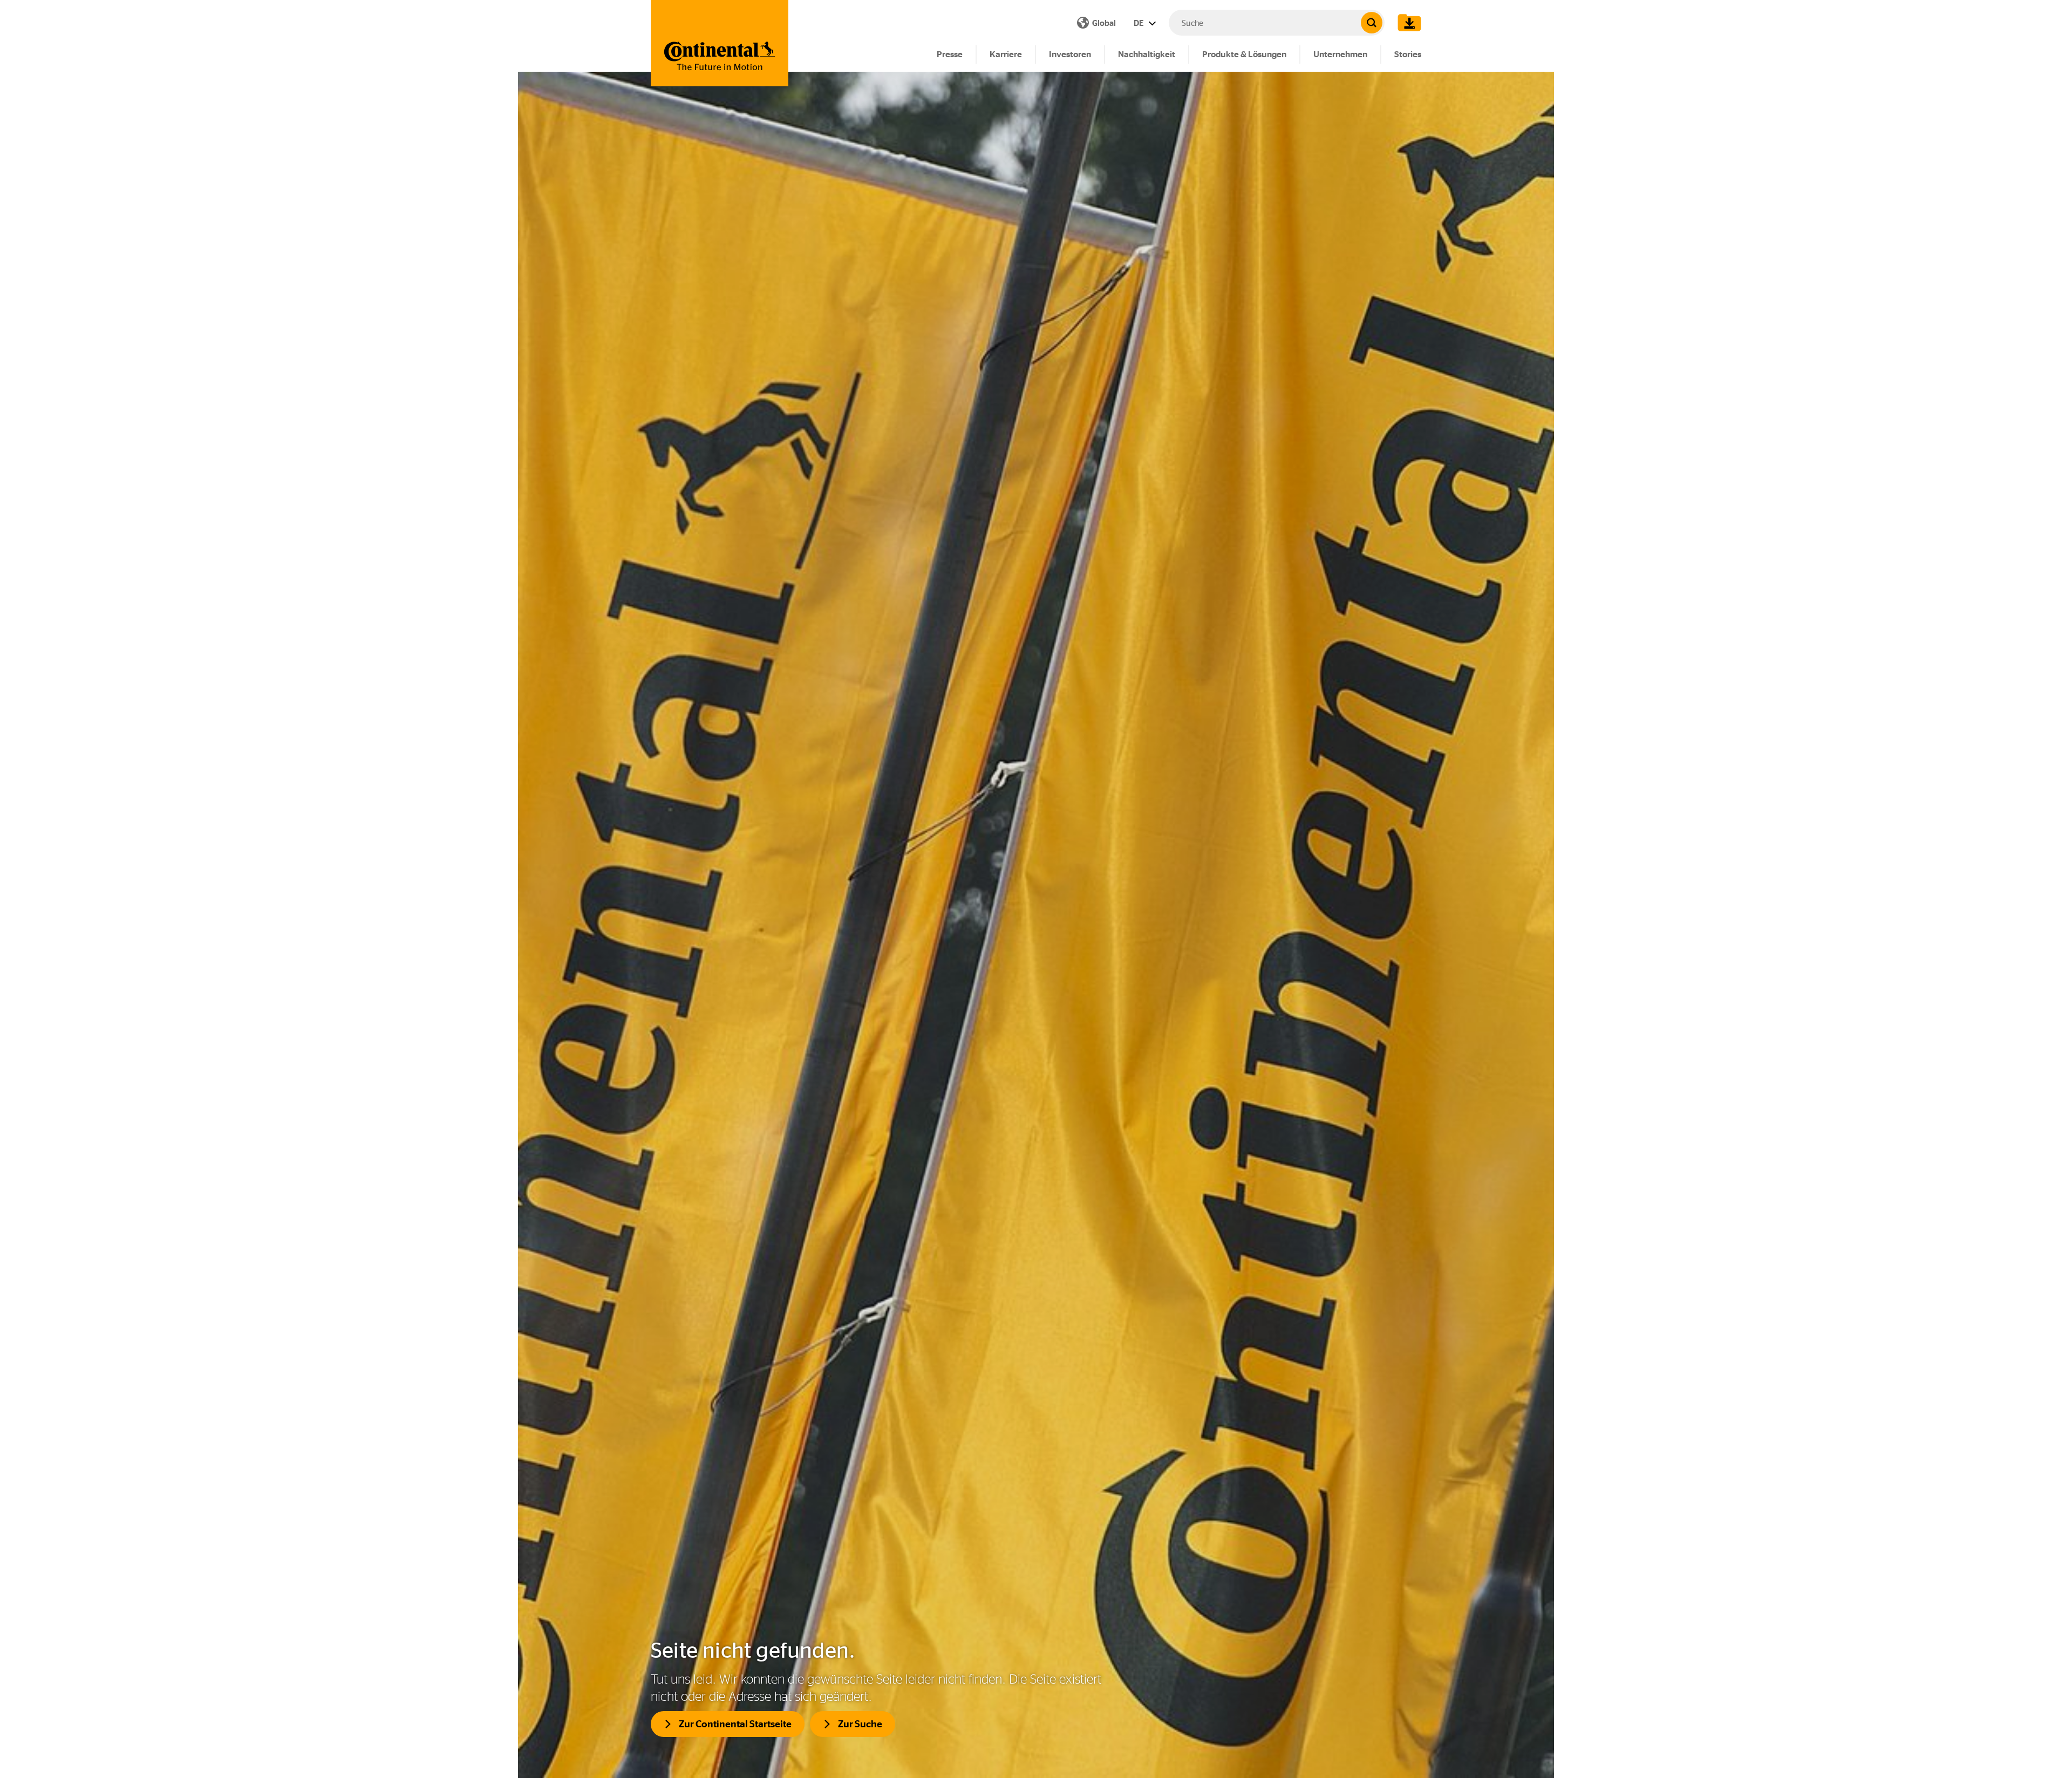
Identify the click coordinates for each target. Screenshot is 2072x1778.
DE (1140, 23)
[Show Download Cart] (1407, 23)
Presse (950, 54)
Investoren (1070, 54)
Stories (1408, 54)
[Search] (1372, 23)
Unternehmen (1340, 54)
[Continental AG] (720, 43)
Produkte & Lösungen (1244, 54)
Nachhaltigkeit (1147, 54)
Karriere (1006, 54)
